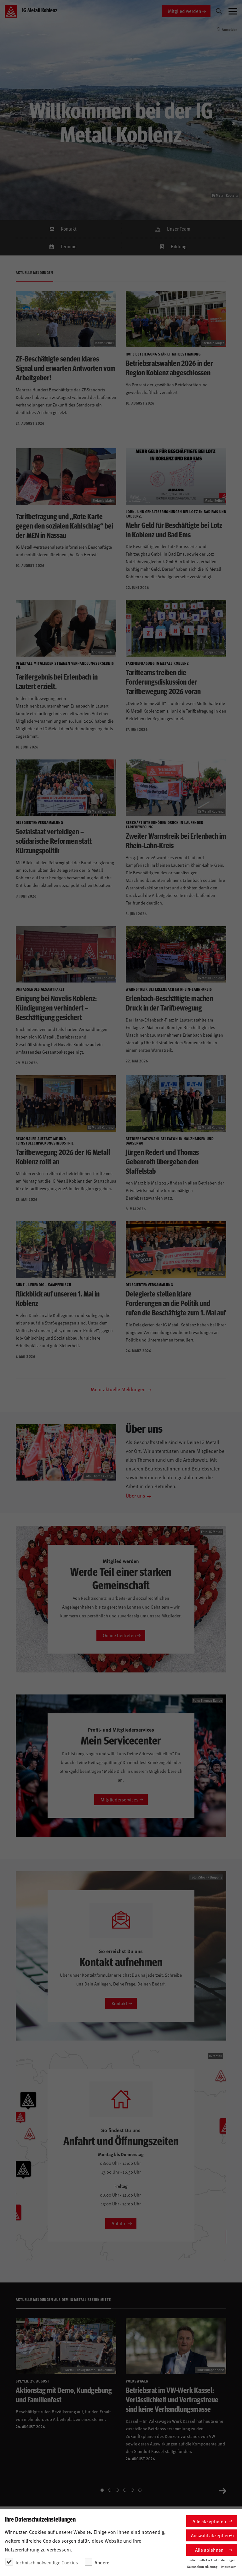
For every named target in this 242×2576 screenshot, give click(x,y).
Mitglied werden (184, 11)
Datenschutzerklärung (202, 2567)
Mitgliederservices (119, 1799)
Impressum (229, 2567)
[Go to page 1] (102, 2490)
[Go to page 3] (117, 2490)
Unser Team (179, 229)
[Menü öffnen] (233, 11)
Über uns (135, 1495)
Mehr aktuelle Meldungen (119, 1389)
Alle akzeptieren (209, 2521)
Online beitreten (119, 1635)
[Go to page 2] (110, 2490)
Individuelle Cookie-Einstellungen (212, 2560)
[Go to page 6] (140, 2490)
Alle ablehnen (209, 2550)
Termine (69, 246)
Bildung (179, 246)
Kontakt (69, 229)
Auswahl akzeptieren (212, 2535)
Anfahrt (119, 2223)
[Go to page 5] (132, 2490)
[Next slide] (222, 2490)
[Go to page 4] (125, 2490)
